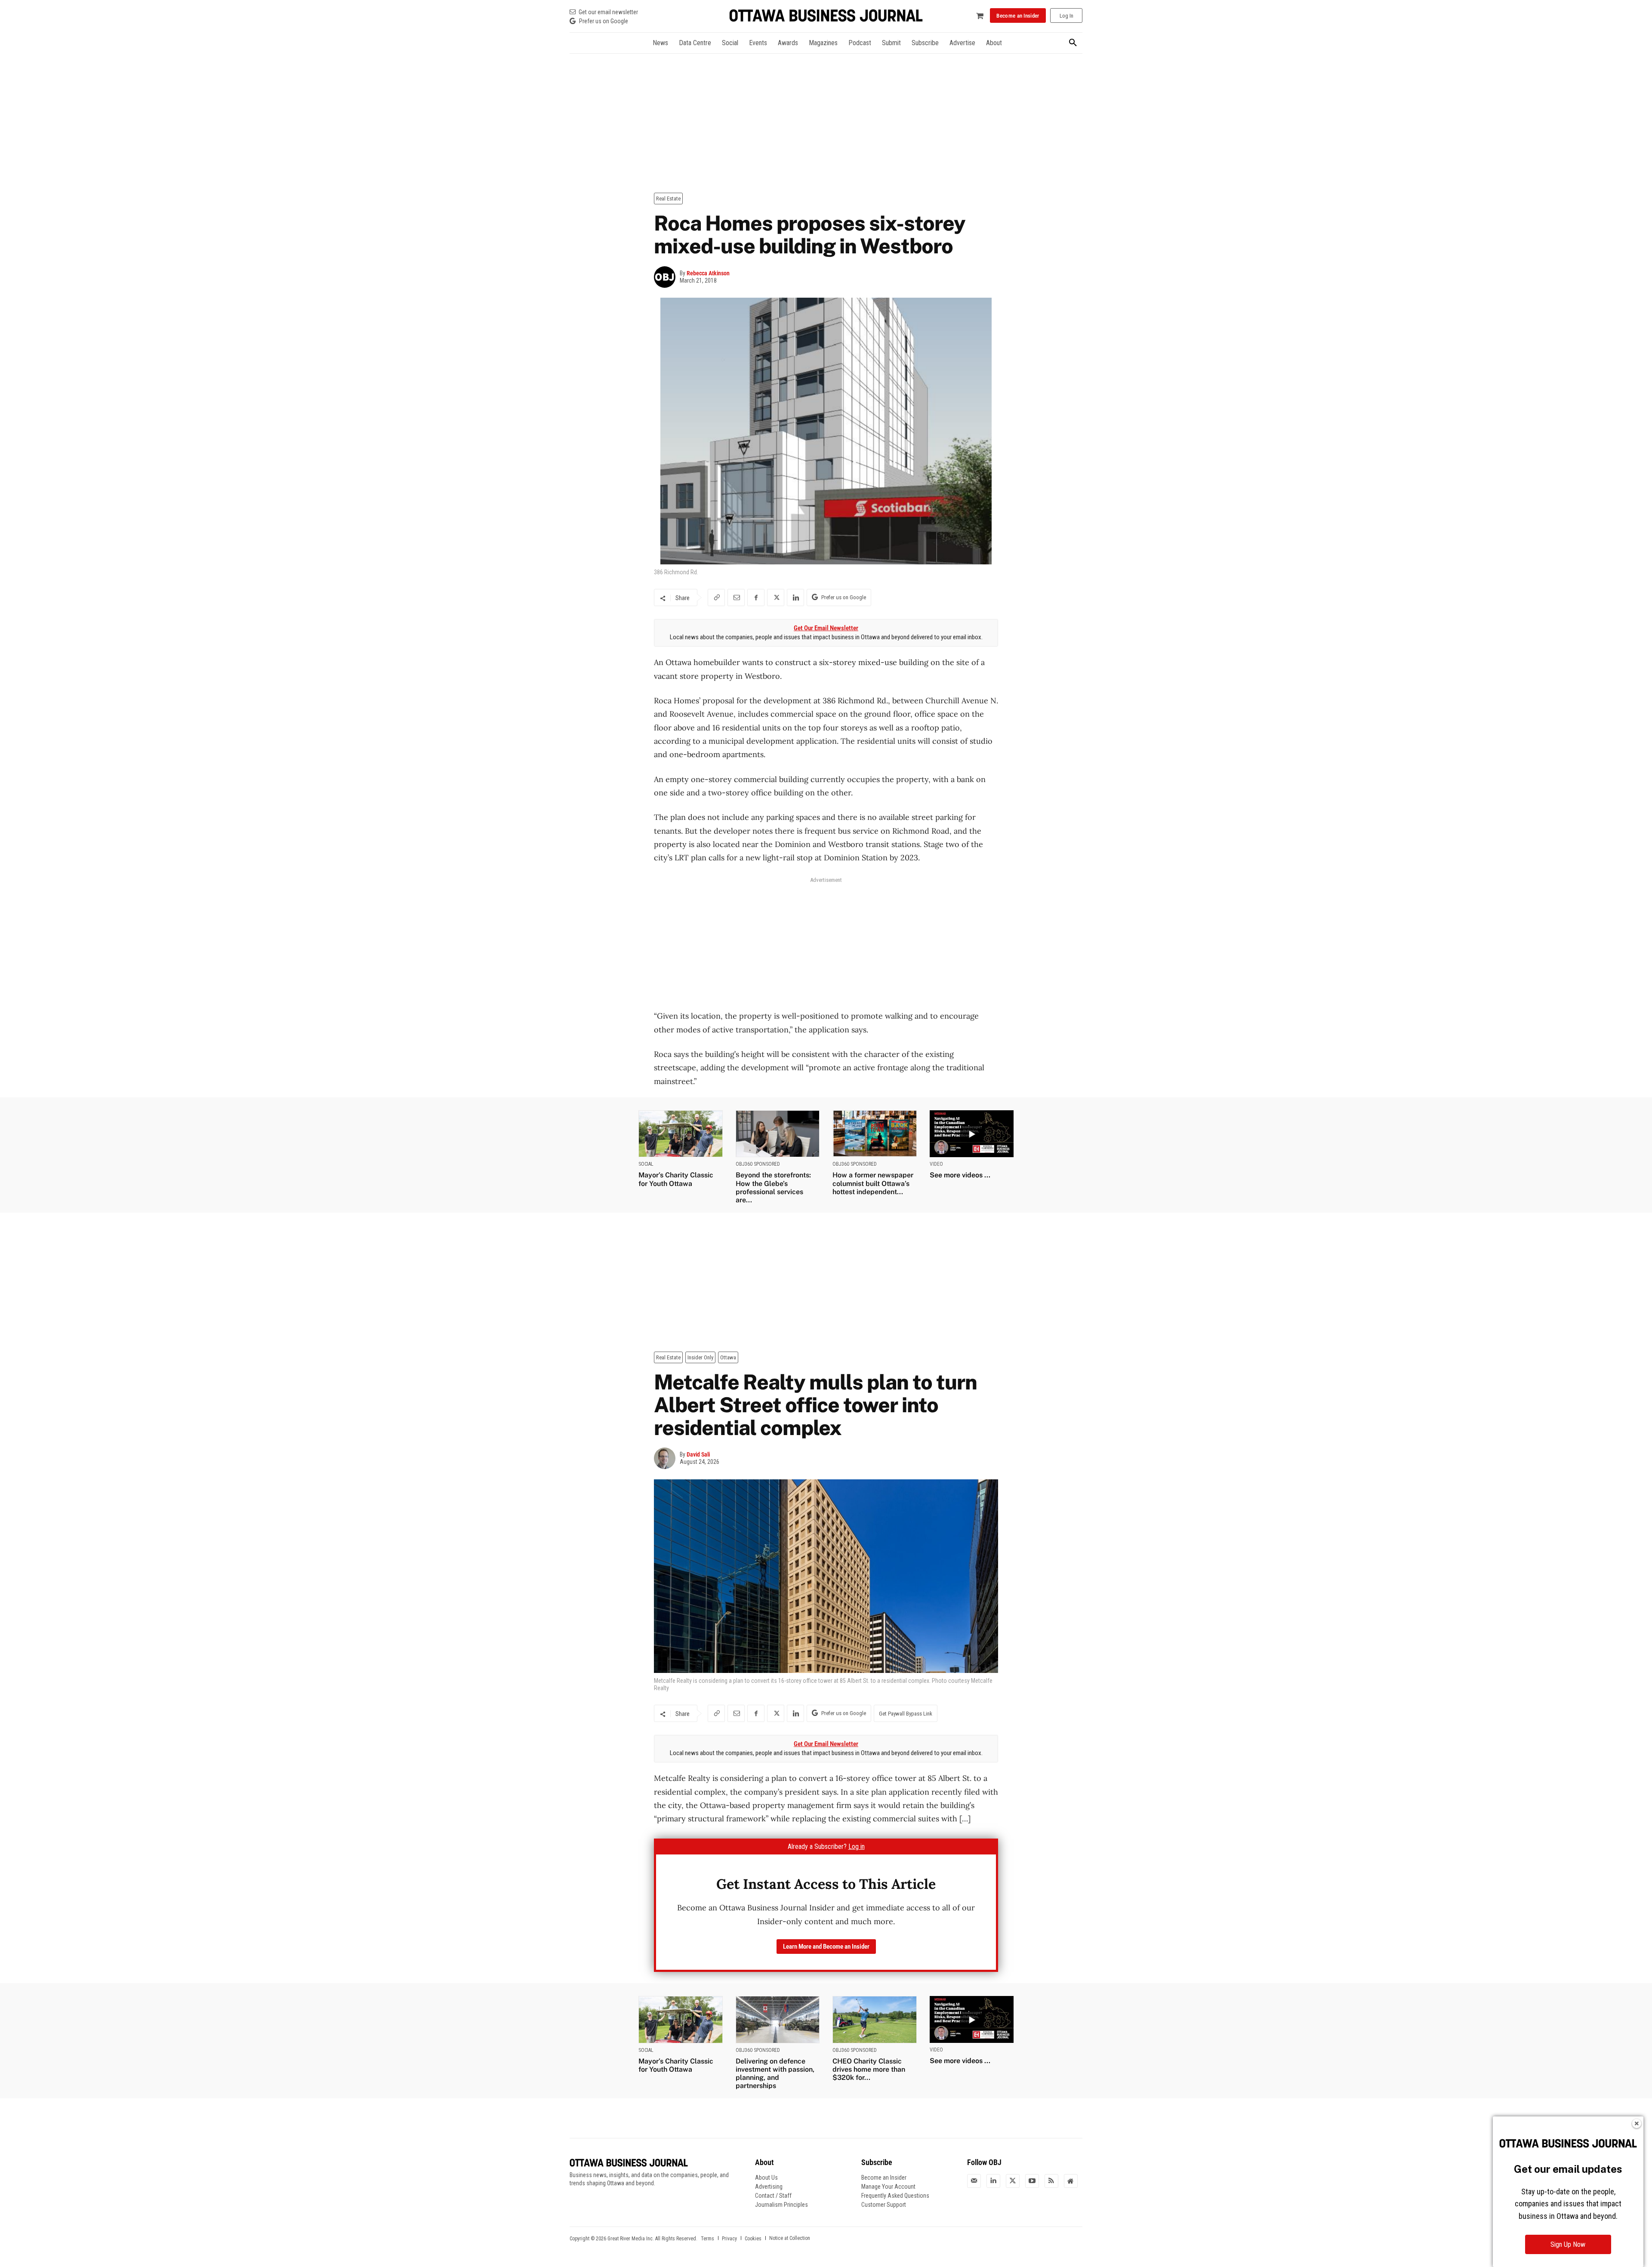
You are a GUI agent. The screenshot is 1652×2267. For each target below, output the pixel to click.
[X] (776, 598)
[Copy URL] (716, 598)
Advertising (769, 2187)
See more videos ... (960, 1175)
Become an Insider (884, 2178)
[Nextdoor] (1071, 2181)
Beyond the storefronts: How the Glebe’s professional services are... (773, 1187)
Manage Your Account (888, 2187)
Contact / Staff (773, 2196)
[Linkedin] (795, 598)
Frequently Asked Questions (895, 2196)
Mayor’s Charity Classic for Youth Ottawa (676, 1179)
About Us (766, 2178)
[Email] (736, 598)
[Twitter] (1013, 2181)
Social (646, 1164)
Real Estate (668, 199)
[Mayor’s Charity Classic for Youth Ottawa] (681, 1134)
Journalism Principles (781, 2205)
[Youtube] (1032, 2181)
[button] (1073, 43)
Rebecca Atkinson (708, 273)
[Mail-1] (974, 2181)
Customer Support (884, 2205)
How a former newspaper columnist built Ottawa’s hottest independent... (873, 1183)
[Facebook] (756, 598)
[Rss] (1051, 2181)
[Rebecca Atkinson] (667, 277)
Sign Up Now (1568, 2244)
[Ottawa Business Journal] (826, 16)
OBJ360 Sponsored (758, 1164)
